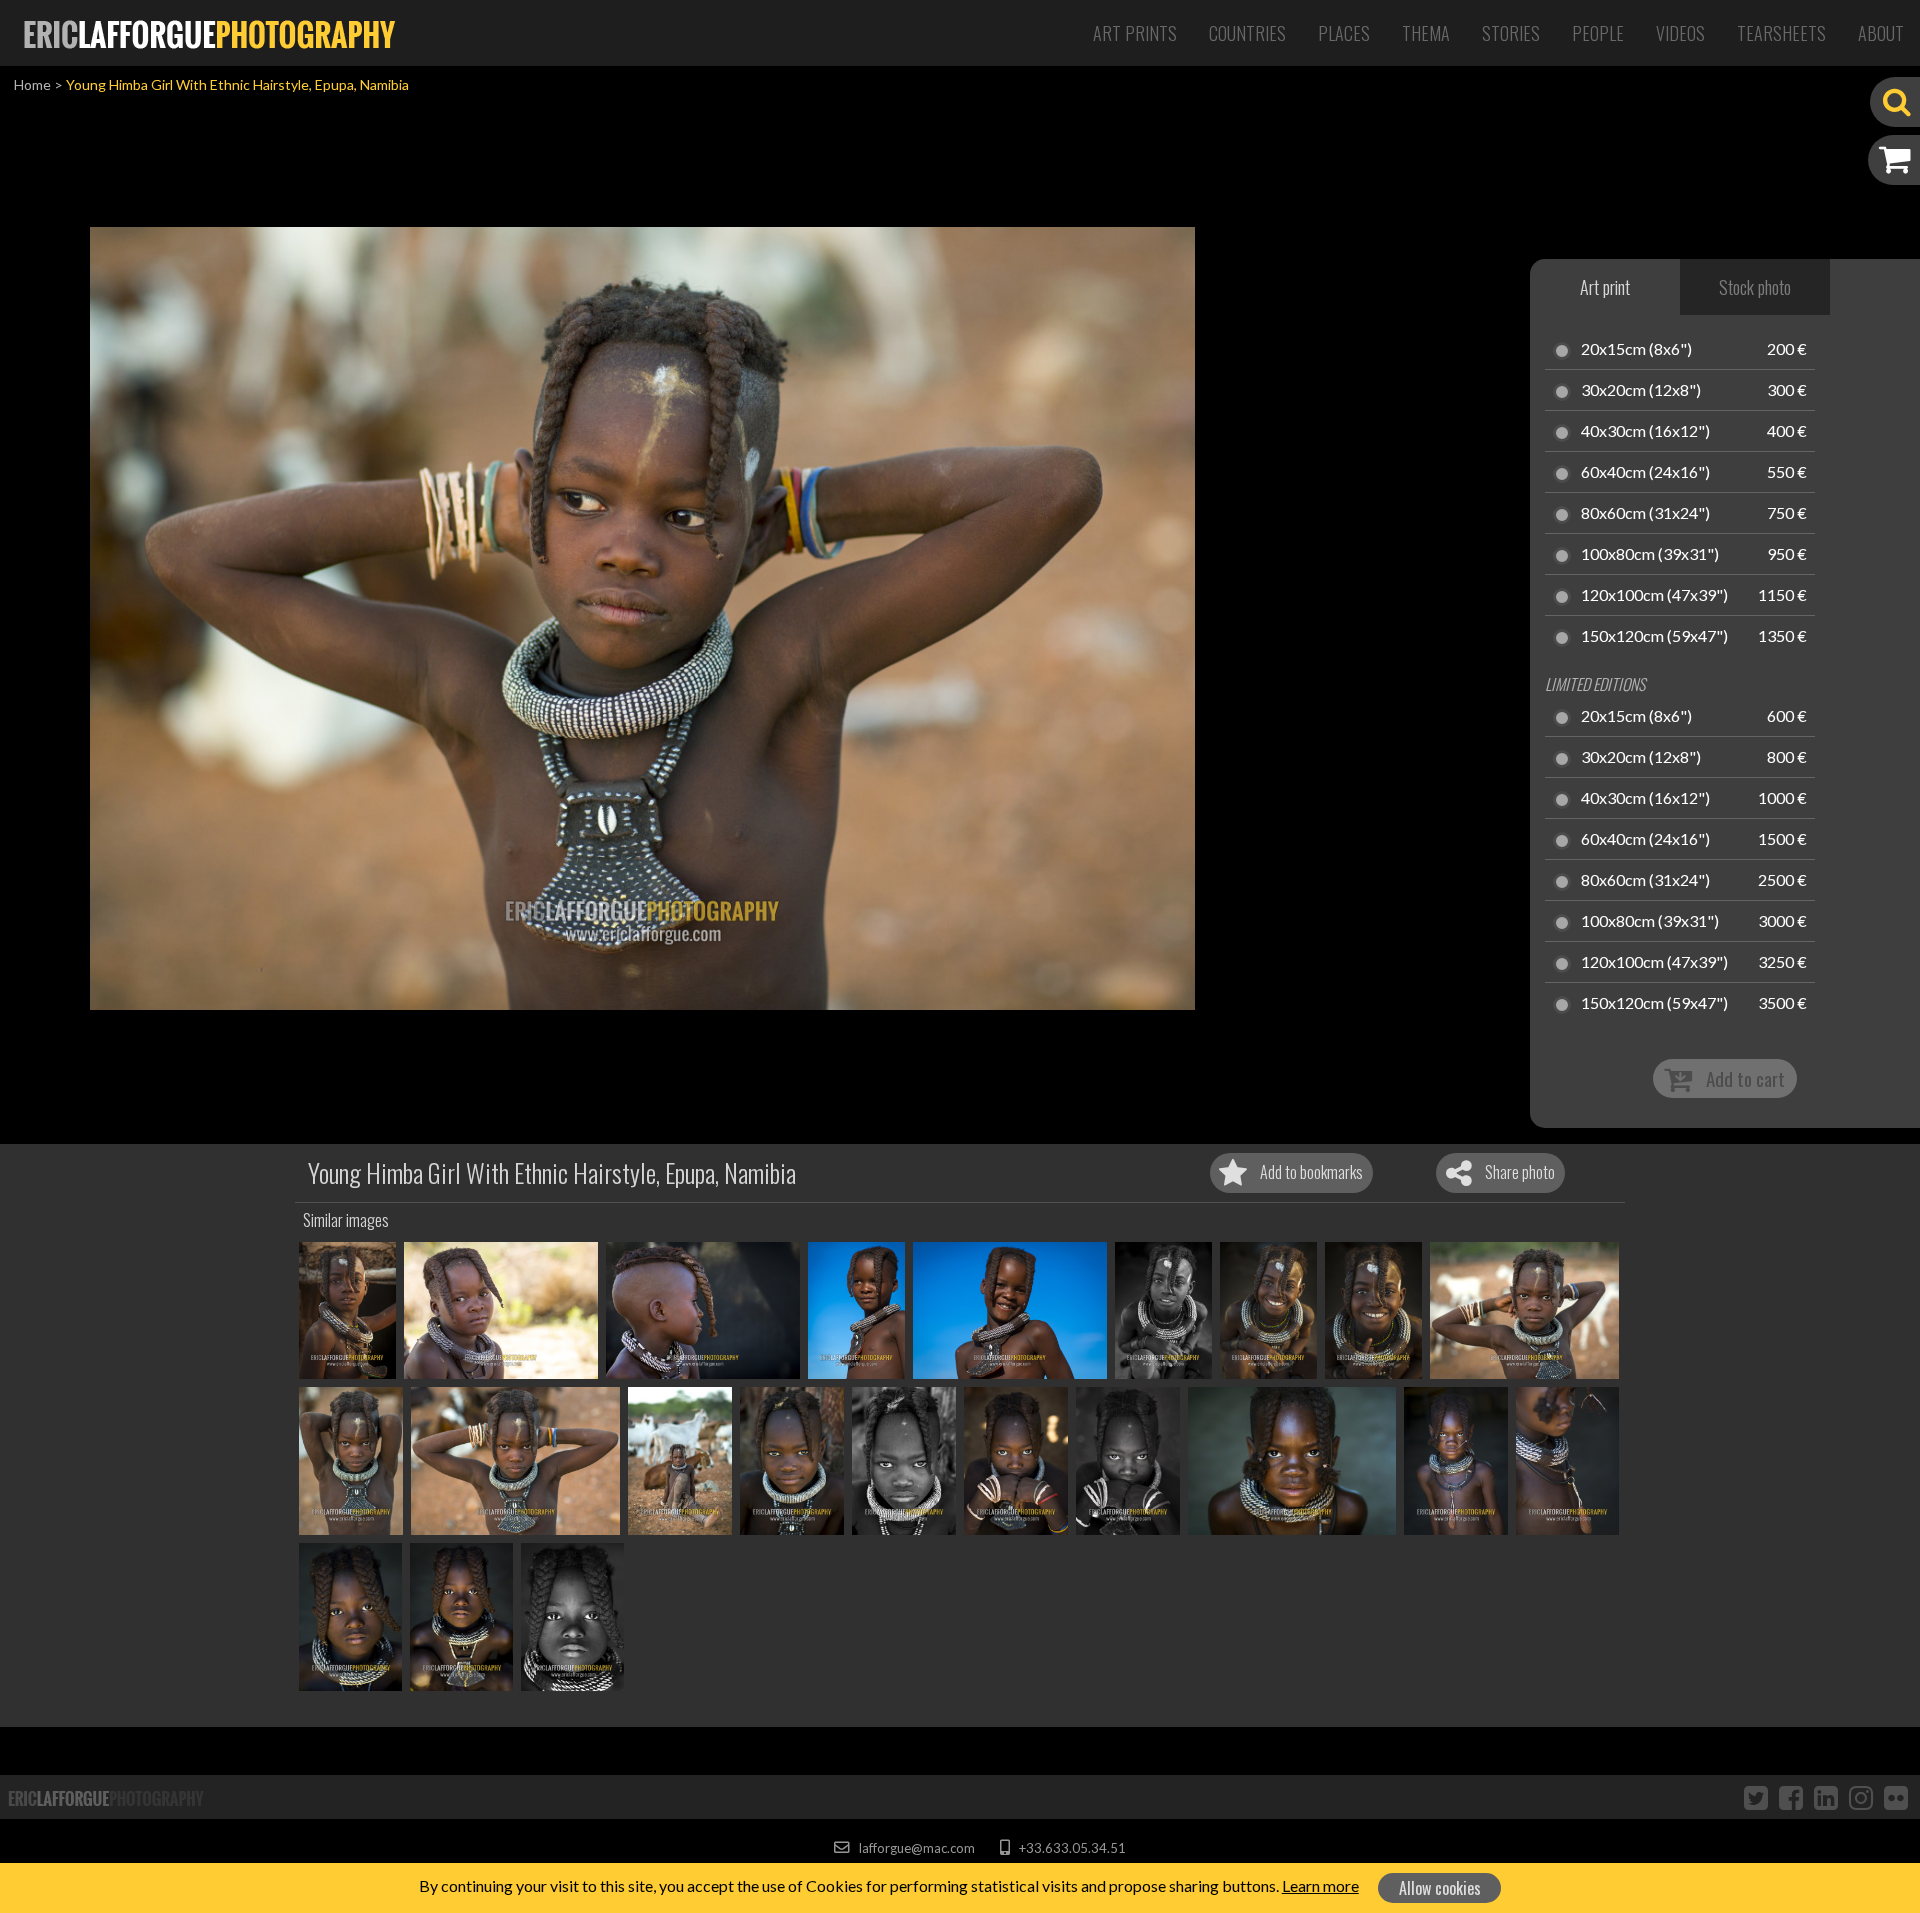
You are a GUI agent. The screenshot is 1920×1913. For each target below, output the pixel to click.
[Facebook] (1791, 1797)
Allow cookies (1440, 1888)
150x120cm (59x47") (1654, 637)
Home (32, 84)
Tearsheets (1781, 33)
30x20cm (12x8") (1641, 391)
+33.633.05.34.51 (1070, 1848)
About (1881, 33)
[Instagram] (1861, 1797)
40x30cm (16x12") (1645, 432)
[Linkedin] (1826, 1797)
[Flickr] (1896, 1797)
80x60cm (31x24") (1645, 514)
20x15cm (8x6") (1636, 350)
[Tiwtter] (1756, 1797)
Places (1344, 33)
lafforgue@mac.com (915, 1848)
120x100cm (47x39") (1654, 596)
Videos (1680, 33)
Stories (1511, 33)
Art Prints (1135, 33)
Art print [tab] (1605, 287)
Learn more (1320, 1885)
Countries (1247, 33)
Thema (1426, 33)
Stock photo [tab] (1755, 287)
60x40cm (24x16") (1645, 473)
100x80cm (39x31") (1650, 555)
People (1598, 33)
